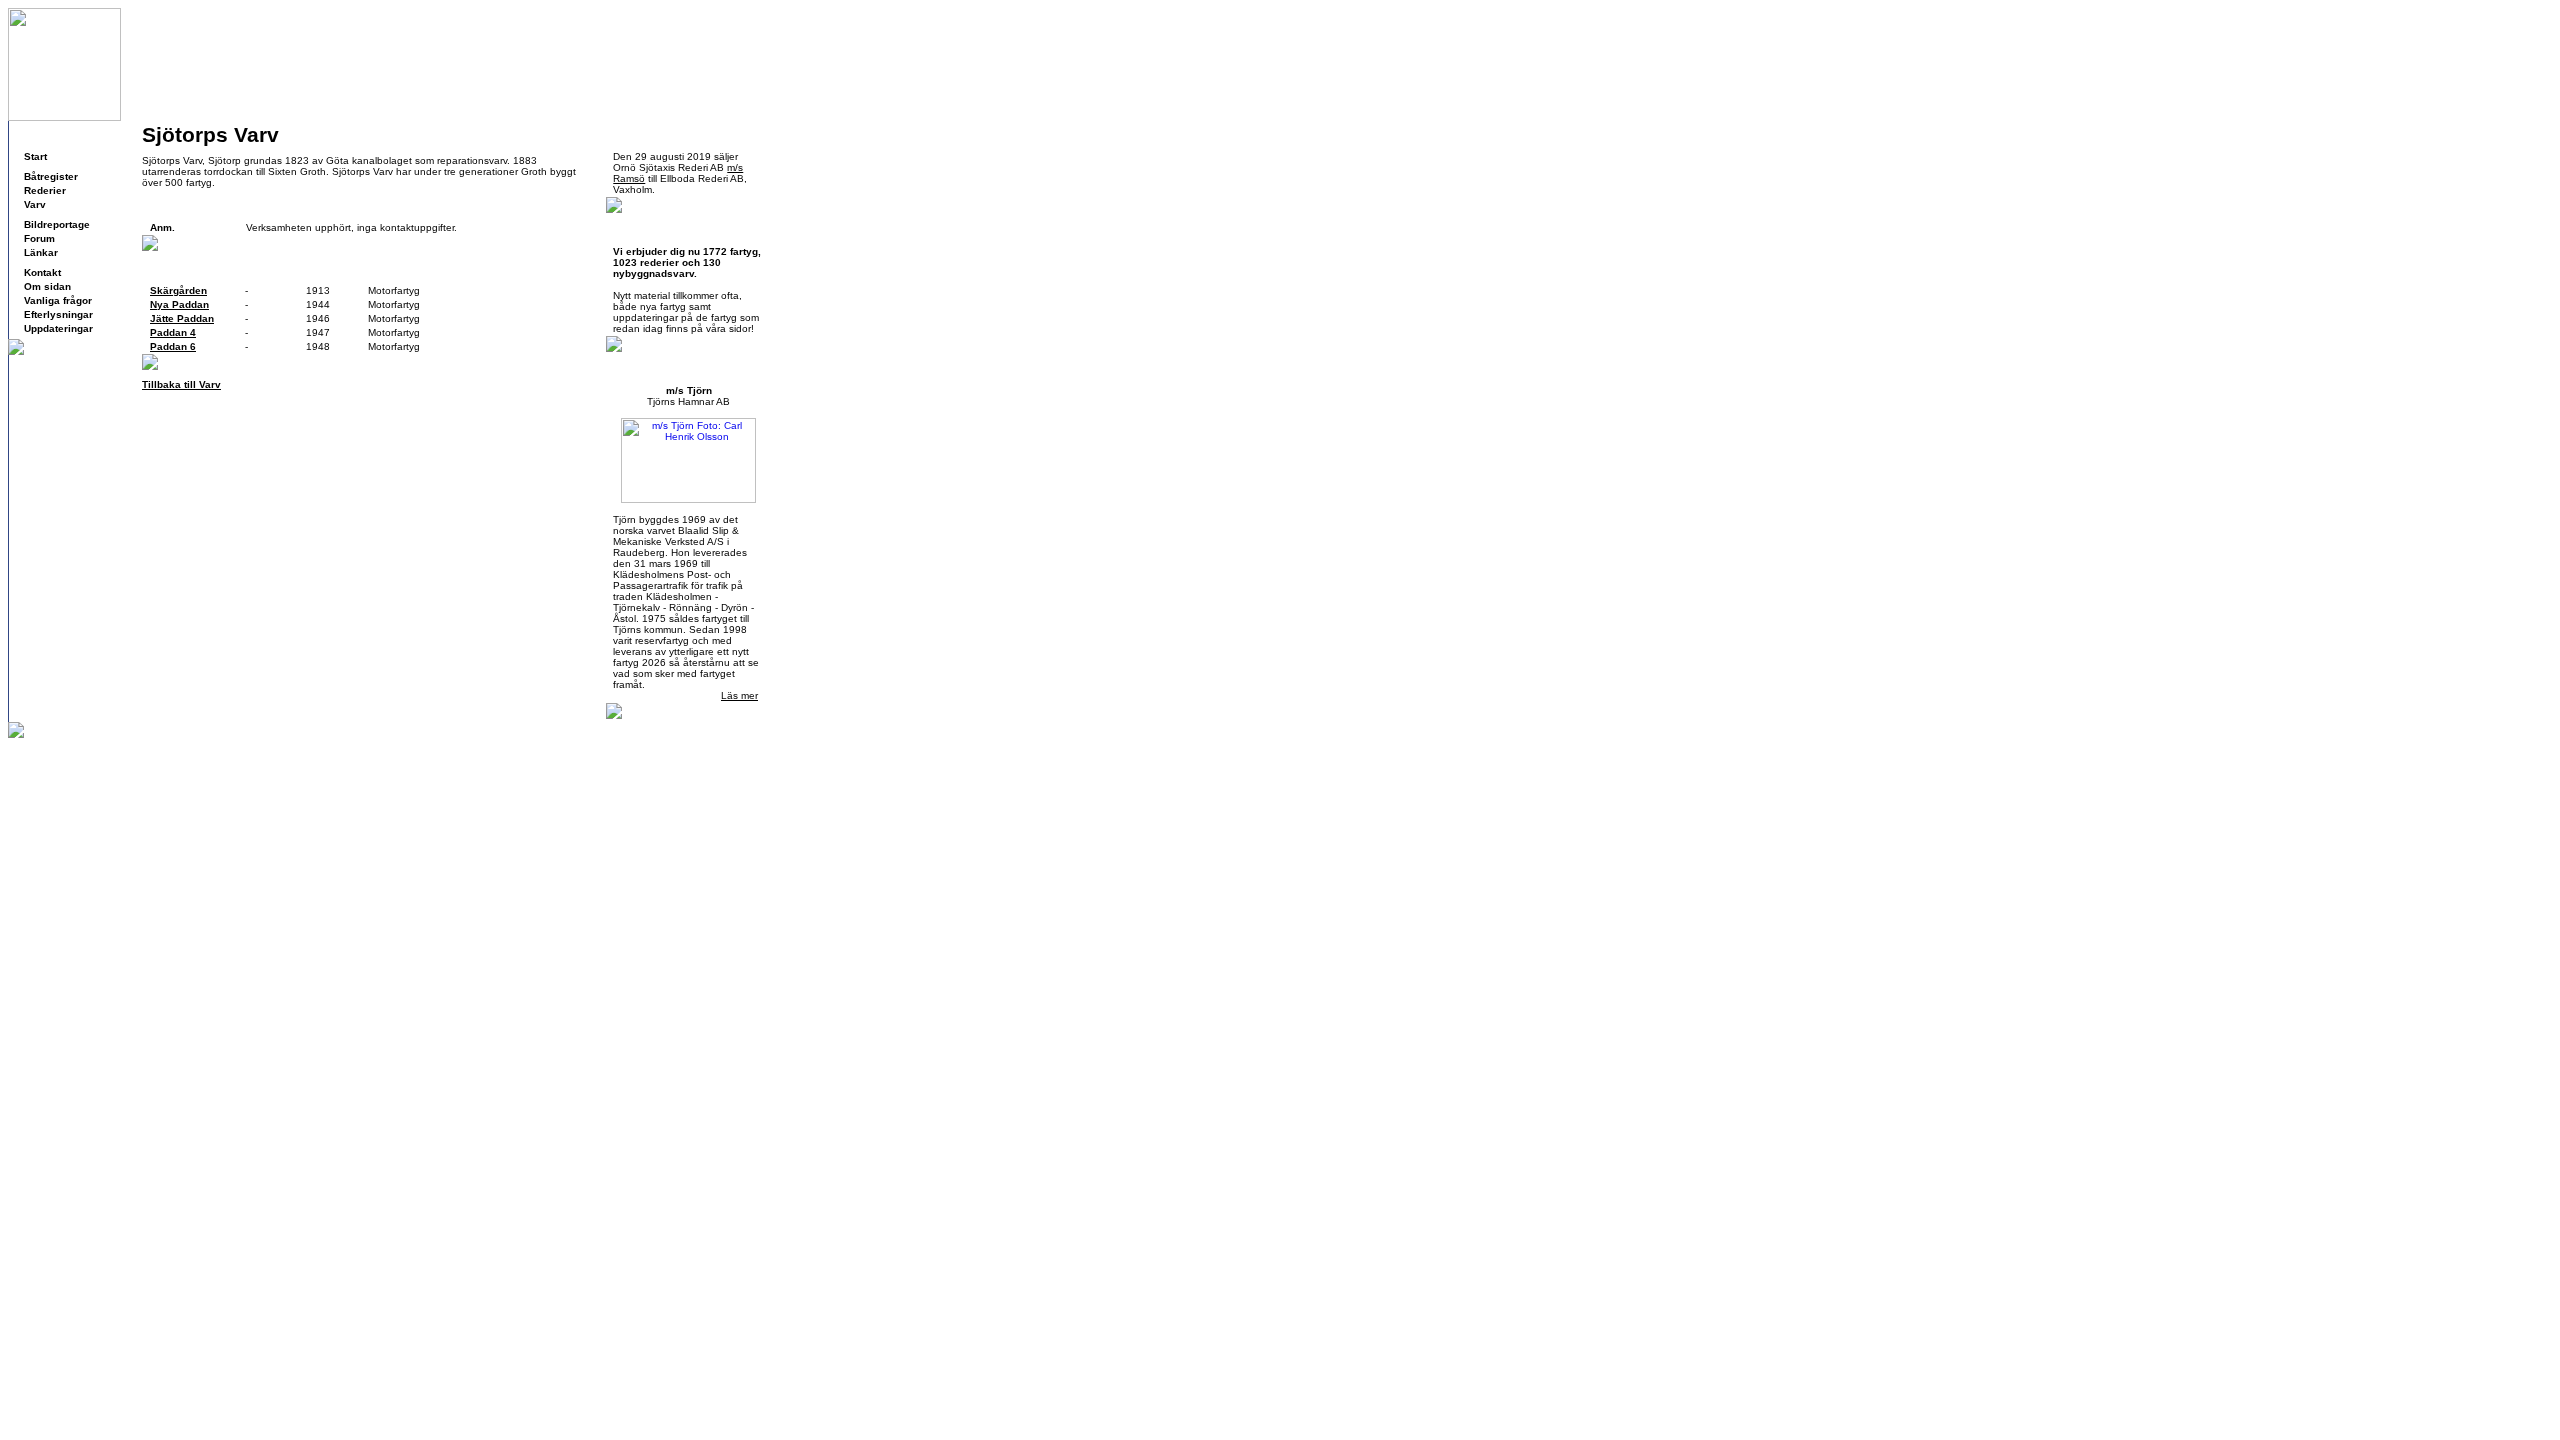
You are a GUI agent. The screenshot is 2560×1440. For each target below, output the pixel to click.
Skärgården (178, 290)
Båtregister (51, 176)
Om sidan (47, 286)
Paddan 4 (173, 332)
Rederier (45, 190)
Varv (35, 204)
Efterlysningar (58, 314)
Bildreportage (57, 224)
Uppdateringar (58, 328)
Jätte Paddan (182, 318)
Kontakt (42, 272)
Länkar (41, 252)
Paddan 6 (173, 346)
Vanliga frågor (58, 300)
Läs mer (739, 695)
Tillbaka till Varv (181, 384)
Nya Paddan (179, 304)
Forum (39, 238)
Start (35, 156)
